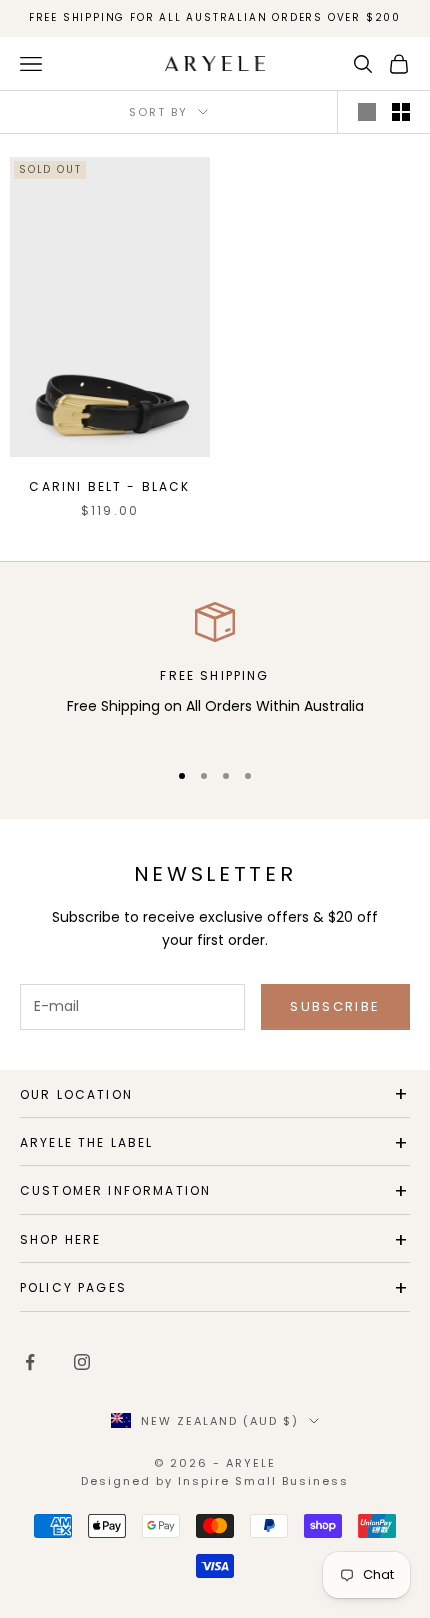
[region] (215, 671)
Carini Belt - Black (109, 486)
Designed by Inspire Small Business (214, 1481)
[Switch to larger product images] (367, 112)
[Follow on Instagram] (82, 1362)
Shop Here (60, 1239)
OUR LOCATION (76, 1094)
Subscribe (335, 1006)
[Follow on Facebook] (30, 1362)
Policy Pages (73, 1287)
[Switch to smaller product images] (401, 112)
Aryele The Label (87, 1142)
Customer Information (115, 1190)
